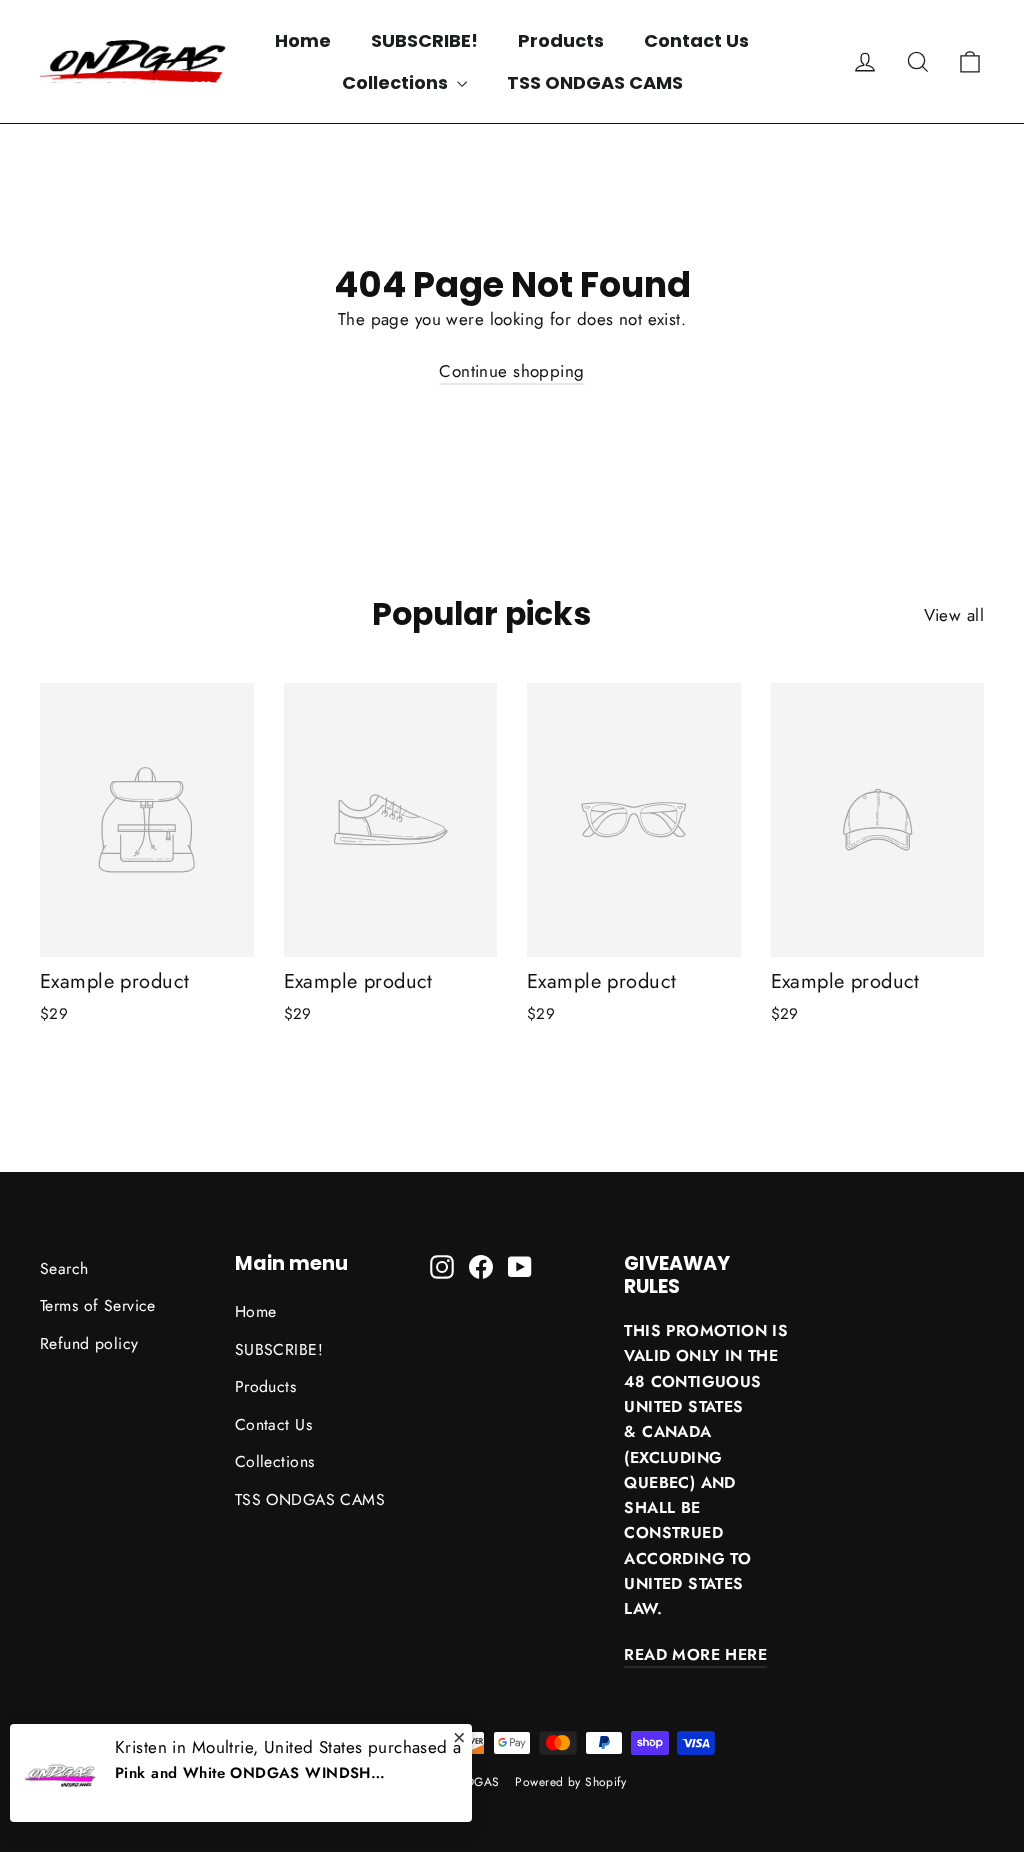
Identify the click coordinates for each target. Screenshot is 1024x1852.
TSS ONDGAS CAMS (595, 82)
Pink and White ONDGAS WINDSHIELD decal (250, 1773)
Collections (397, 82)
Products (561, 40)
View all (954, 615)
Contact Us (696, 40)
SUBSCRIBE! (424, 40)
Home (303, 40)
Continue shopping (511, 371)
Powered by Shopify (570, 1782)
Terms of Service (98, 1305)
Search (64, 1268)
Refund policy (89, 1343)
